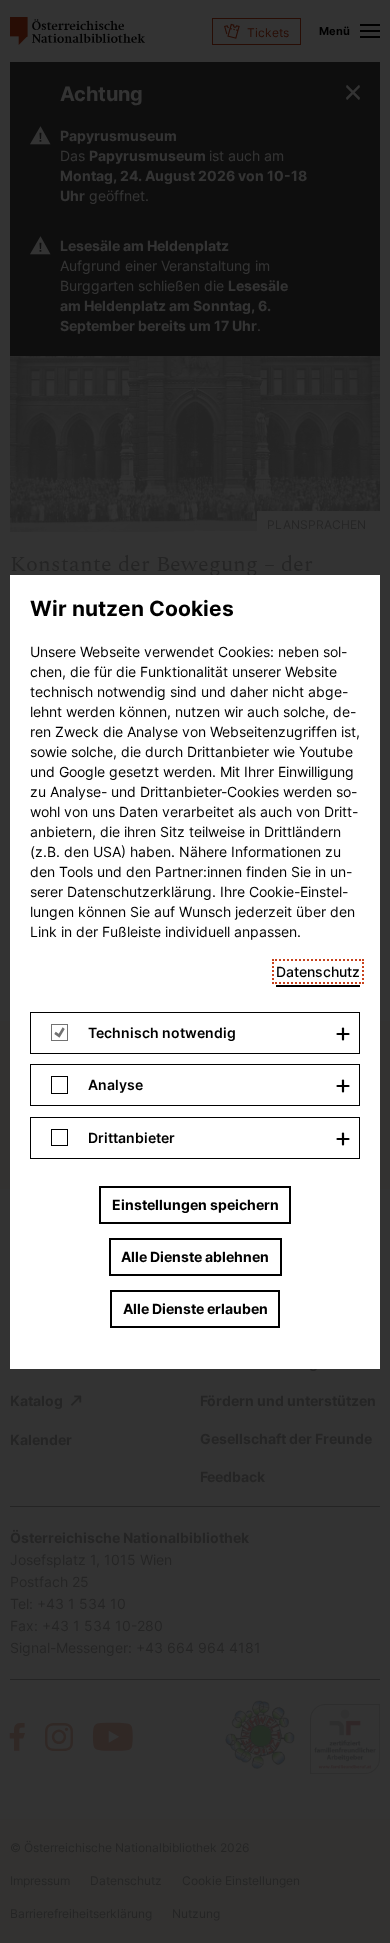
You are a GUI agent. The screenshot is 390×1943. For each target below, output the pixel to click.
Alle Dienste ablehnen (195, 1256)
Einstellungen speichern (195, 1204)
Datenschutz (318, 971)
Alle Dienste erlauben (195, 1308)
